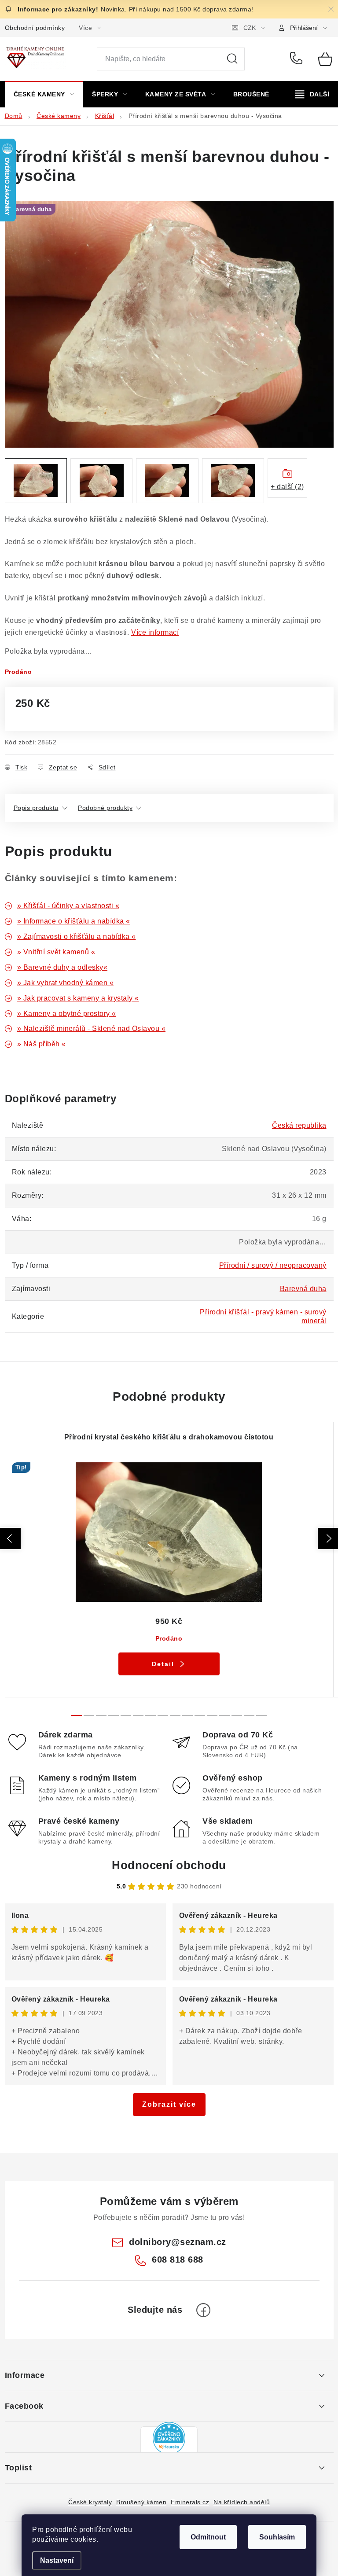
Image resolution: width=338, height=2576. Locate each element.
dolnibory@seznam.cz (178, 2242)
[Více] (312, 94)
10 (200, 1715)
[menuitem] (44, 94)
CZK (250, 28)
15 (261, 1715)
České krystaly (90, 2502)
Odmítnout (208, 2537)
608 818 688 (298, 59)
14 (249, 1715)
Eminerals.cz (190, 2502)
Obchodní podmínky (35, 28)
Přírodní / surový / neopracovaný (273, 1265)
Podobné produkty (105, 808)
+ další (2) (287, 487)
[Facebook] (203, 2310)
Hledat (232, 59)
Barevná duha (303, 1289)
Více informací (155, 632)
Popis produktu (36, 808)
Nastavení (57, 2560)
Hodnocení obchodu (169, 1865)
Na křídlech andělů (242, 2502)
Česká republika (299, 1125)
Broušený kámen (141, 2502)
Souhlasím (277, 2537)
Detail (163, 1664)
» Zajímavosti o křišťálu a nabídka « (77, 937)
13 (237, 1715)
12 (224, 1715)
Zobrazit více (169, 2104)
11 (212, 1715)
